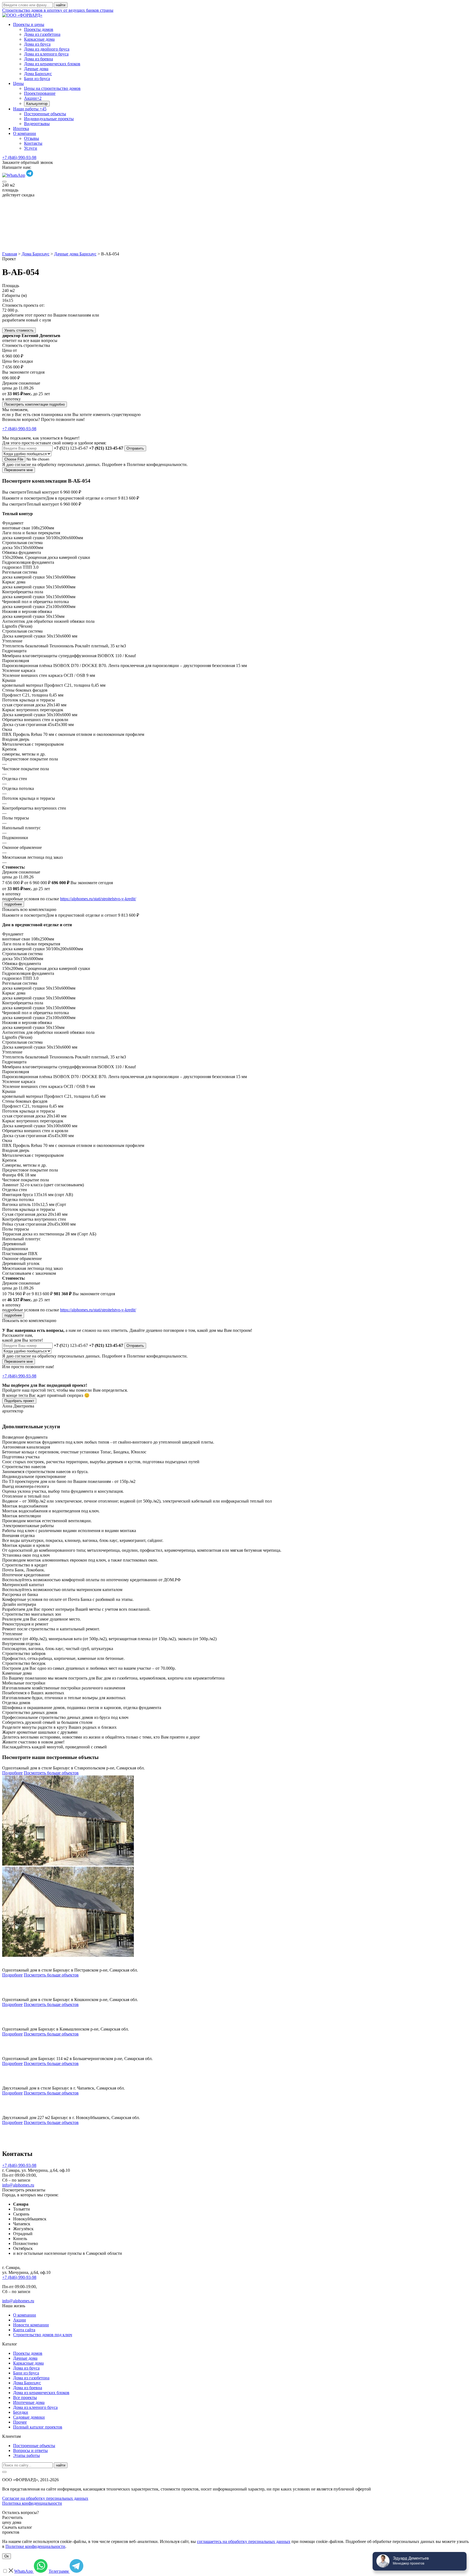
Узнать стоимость (19, 330)
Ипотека (21, 129)
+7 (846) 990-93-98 (19, 157)
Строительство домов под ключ (43, 2335)
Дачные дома (36, 69)
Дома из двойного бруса (47, 49)
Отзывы (32, 138)
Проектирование (40, 93)
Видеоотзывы (37, 124)
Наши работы (30, 109)
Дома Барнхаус (38, 74)
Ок (7, 2556)
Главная (10, 254)
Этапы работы (26, 2455)
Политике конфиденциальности (35, 2546)
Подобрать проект (19, 1401)
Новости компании (31, 2325)
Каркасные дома (39, 39)
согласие (23, 464)
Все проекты (25, 2398)
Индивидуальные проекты (49, 119)
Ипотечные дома (29, 2402)
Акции (33, 98)
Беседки (21, 2412)
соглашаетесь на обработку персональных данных (244, 2541)
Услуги (31, 148)
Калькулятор (37, 104)
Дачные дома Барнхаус (75, 254)
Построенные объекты (45, 114)
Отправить (135, 448)
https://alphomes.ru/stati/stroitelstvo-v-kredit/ (98, 899)
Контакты (33, 143)
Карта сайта (24, 2330)
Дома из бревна (39, 59)
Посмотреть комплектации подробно (35, 404)
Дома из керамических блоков (52, 64)
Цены (18, 83)
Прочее (20, 2422)
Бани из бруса (37, 79)
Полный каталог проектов (38, 2427)
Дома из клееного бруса (46, 54)
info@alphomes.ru (18, 2185)
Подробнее (12, 1773)
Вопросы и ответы (30, 2450)
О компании (25, 133)
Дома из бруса (37, 44)
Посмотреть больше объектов (51, 1773)
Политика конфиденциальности (32, 2503)
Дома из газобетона (42, 34)
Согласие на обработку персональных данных (45, 2498)
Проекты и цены (29, 24)
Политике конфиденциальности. (157, 464)
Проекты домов (39, 29)
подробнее (13, 904)
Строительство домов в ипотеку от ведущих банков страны (58, 10)
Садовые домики (29, 2417)
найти (61, 2465)
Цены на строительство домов (52, 88)
